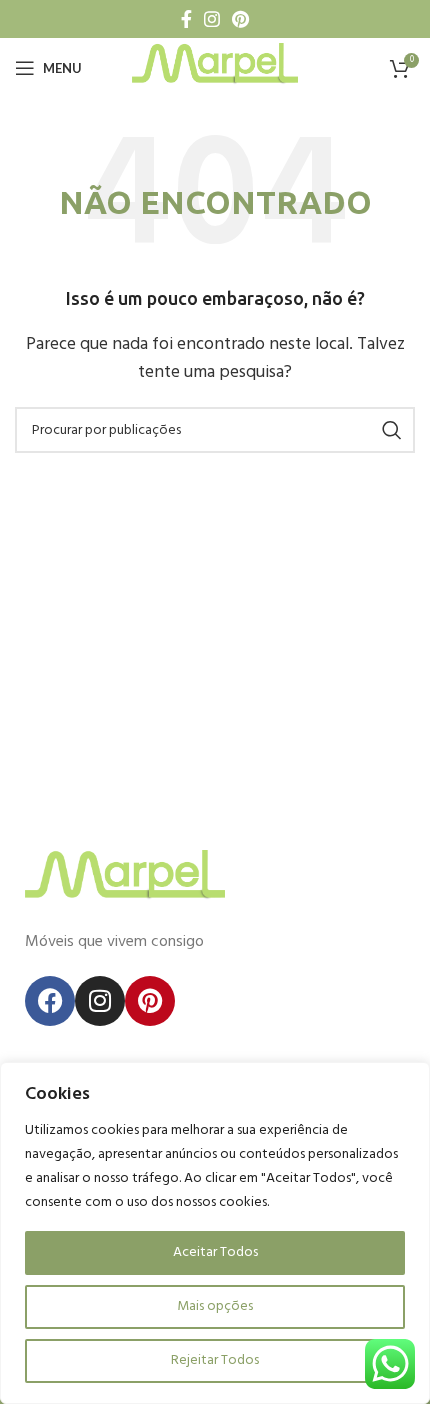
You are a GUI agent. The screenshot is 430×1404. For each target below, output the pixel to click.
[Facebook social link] (186, 19)
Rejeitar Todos (215, 1360)
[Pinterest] (150, 1001)
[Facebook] (50, 1001)
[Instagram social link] (212, 19)
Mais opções (215, 1306)
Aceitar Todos (215, 1252)
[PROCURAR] (392, 430)
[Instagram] (100, 1001)
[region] (215, 1233)
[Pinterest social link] (240, 19)
